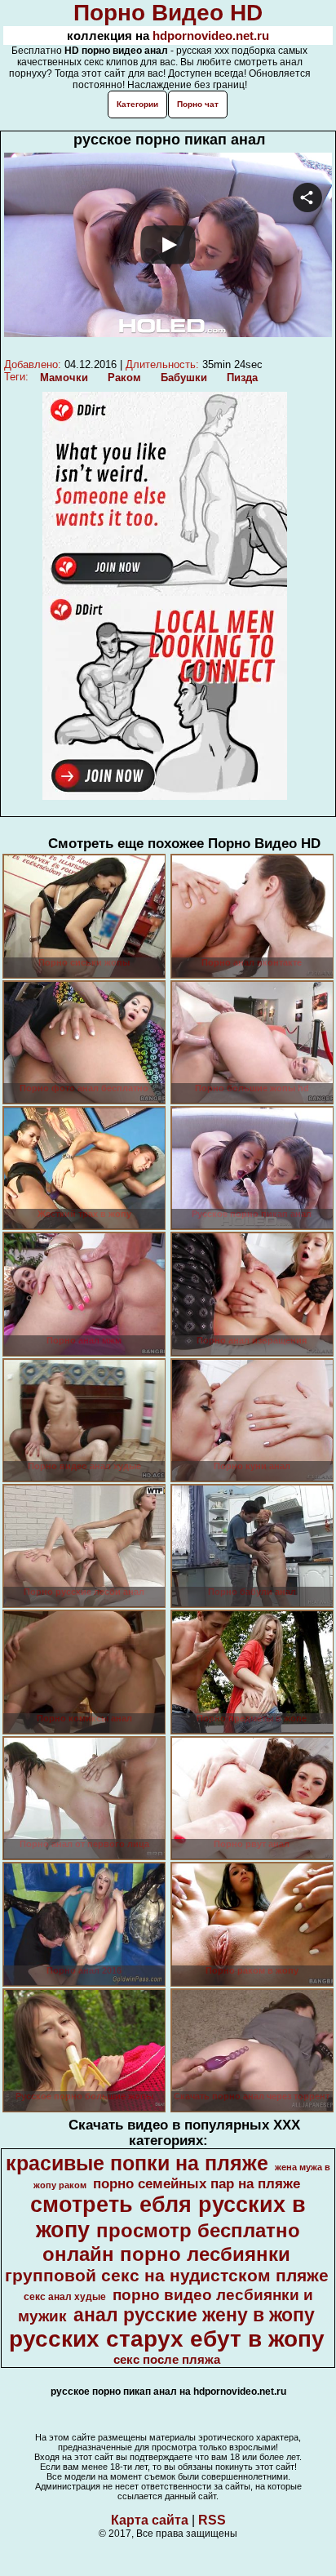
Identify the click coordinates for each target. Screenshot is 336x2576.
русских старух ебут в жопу (167, 2339)
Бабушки (184, 378)
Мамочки (64, 378)
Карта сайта (150, 2520)
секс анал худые (65, 2297)
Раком (124, 378)
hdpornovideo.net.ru (211, 36)
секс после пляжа (167, 2360)
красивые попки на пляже (137, 2163)
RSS (212, 2520)
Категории (137, 104)
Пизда (242, 378)
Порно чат (198, 104)
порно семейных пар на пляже (197, 2183)
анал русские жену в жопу (194, 2315)
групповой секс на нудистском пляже (167, 2276)
